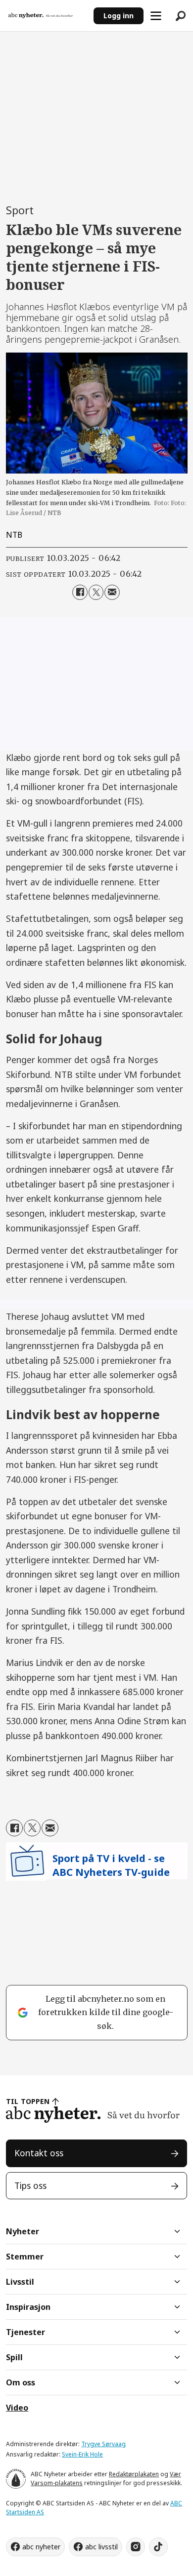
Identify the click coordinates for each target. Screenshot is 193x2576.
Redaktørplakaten (134, 2474)
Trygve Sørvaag (103, 2444)
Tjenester (25, 2332)
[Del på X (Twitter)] (96, 592)
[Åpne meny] (156, 16)
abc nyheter (41, 2547)
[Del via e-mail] (112, 592)
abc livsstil (101, 2547)
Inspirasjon (28, 2307)
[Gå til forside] (47, 16)
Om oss (21, 2382)
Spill (14, 2357)
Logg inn (119, 16)
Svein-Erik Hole (82, 2454)
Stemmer (25, 2257)
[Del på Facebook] (80, 592)
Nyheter (23, 2231)
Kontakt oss (39, 2153)
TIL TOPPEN (28, 2101)
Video (17, 2408)
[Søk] (181, 16)
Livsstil (20, 2282)
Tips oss (30, 2185)
